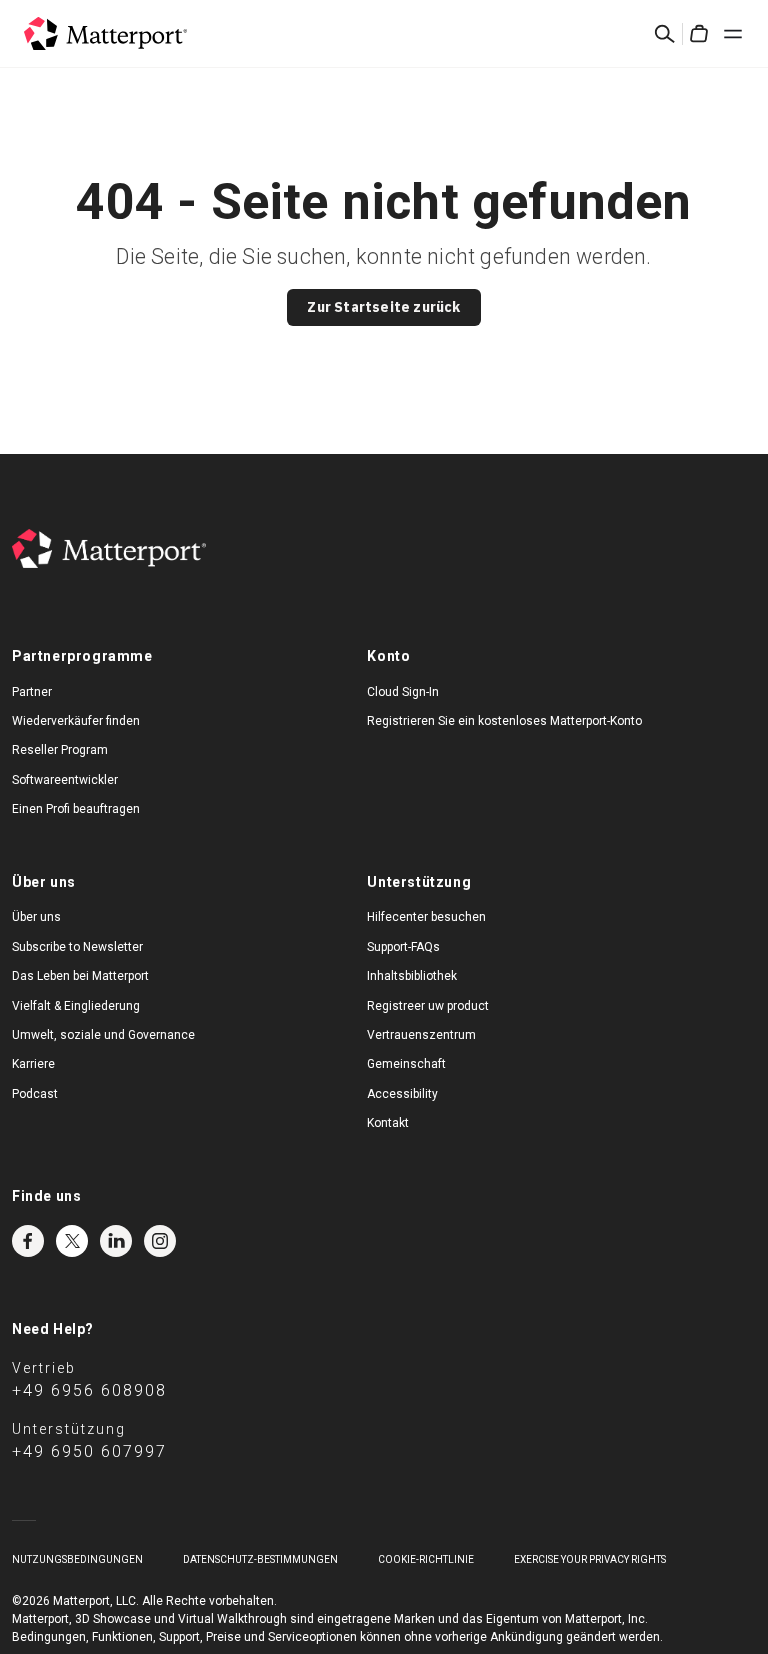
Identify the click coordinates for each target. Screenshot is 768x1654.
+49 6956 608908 (89, 1390)
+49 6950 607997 (89, 1451)
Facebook (28, 1241)
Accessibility (402, 1094)
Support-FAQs (403, 947)
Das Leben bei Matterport (80, 976)
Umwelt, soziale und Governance (103, 1035)
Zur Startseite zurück (383, 307)
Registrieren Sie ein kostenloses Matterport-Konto (504, 721)
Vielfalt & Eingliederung (76, 1006)
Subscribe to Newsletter (77, 947)
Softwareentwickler (65, 780)
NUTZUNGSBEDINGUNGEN (77, 1559)
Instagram (160, 1241)
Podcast (35, 1094)
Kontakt (388, 1123)
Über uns (36, 917)
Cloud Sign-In (403, 692)
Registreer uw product (428, 1006)
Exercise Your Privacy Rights (590, 1559)
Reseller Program (60, 750)
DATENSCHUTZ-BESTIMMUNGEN (260, 1559)
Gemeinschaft (406, 1064)
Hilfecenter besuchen (426, 917)
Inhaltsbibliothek (412, 976)
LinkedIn (116, 1241)
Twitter (72, 1241)
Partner (32, 692)
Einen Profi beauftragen (76, 809)
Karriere (33, 1064)
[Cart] (699, 34)
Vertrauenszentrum (421, 1035)
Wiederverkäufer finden (76, 721)
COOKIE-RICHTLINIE (426, 1559)
